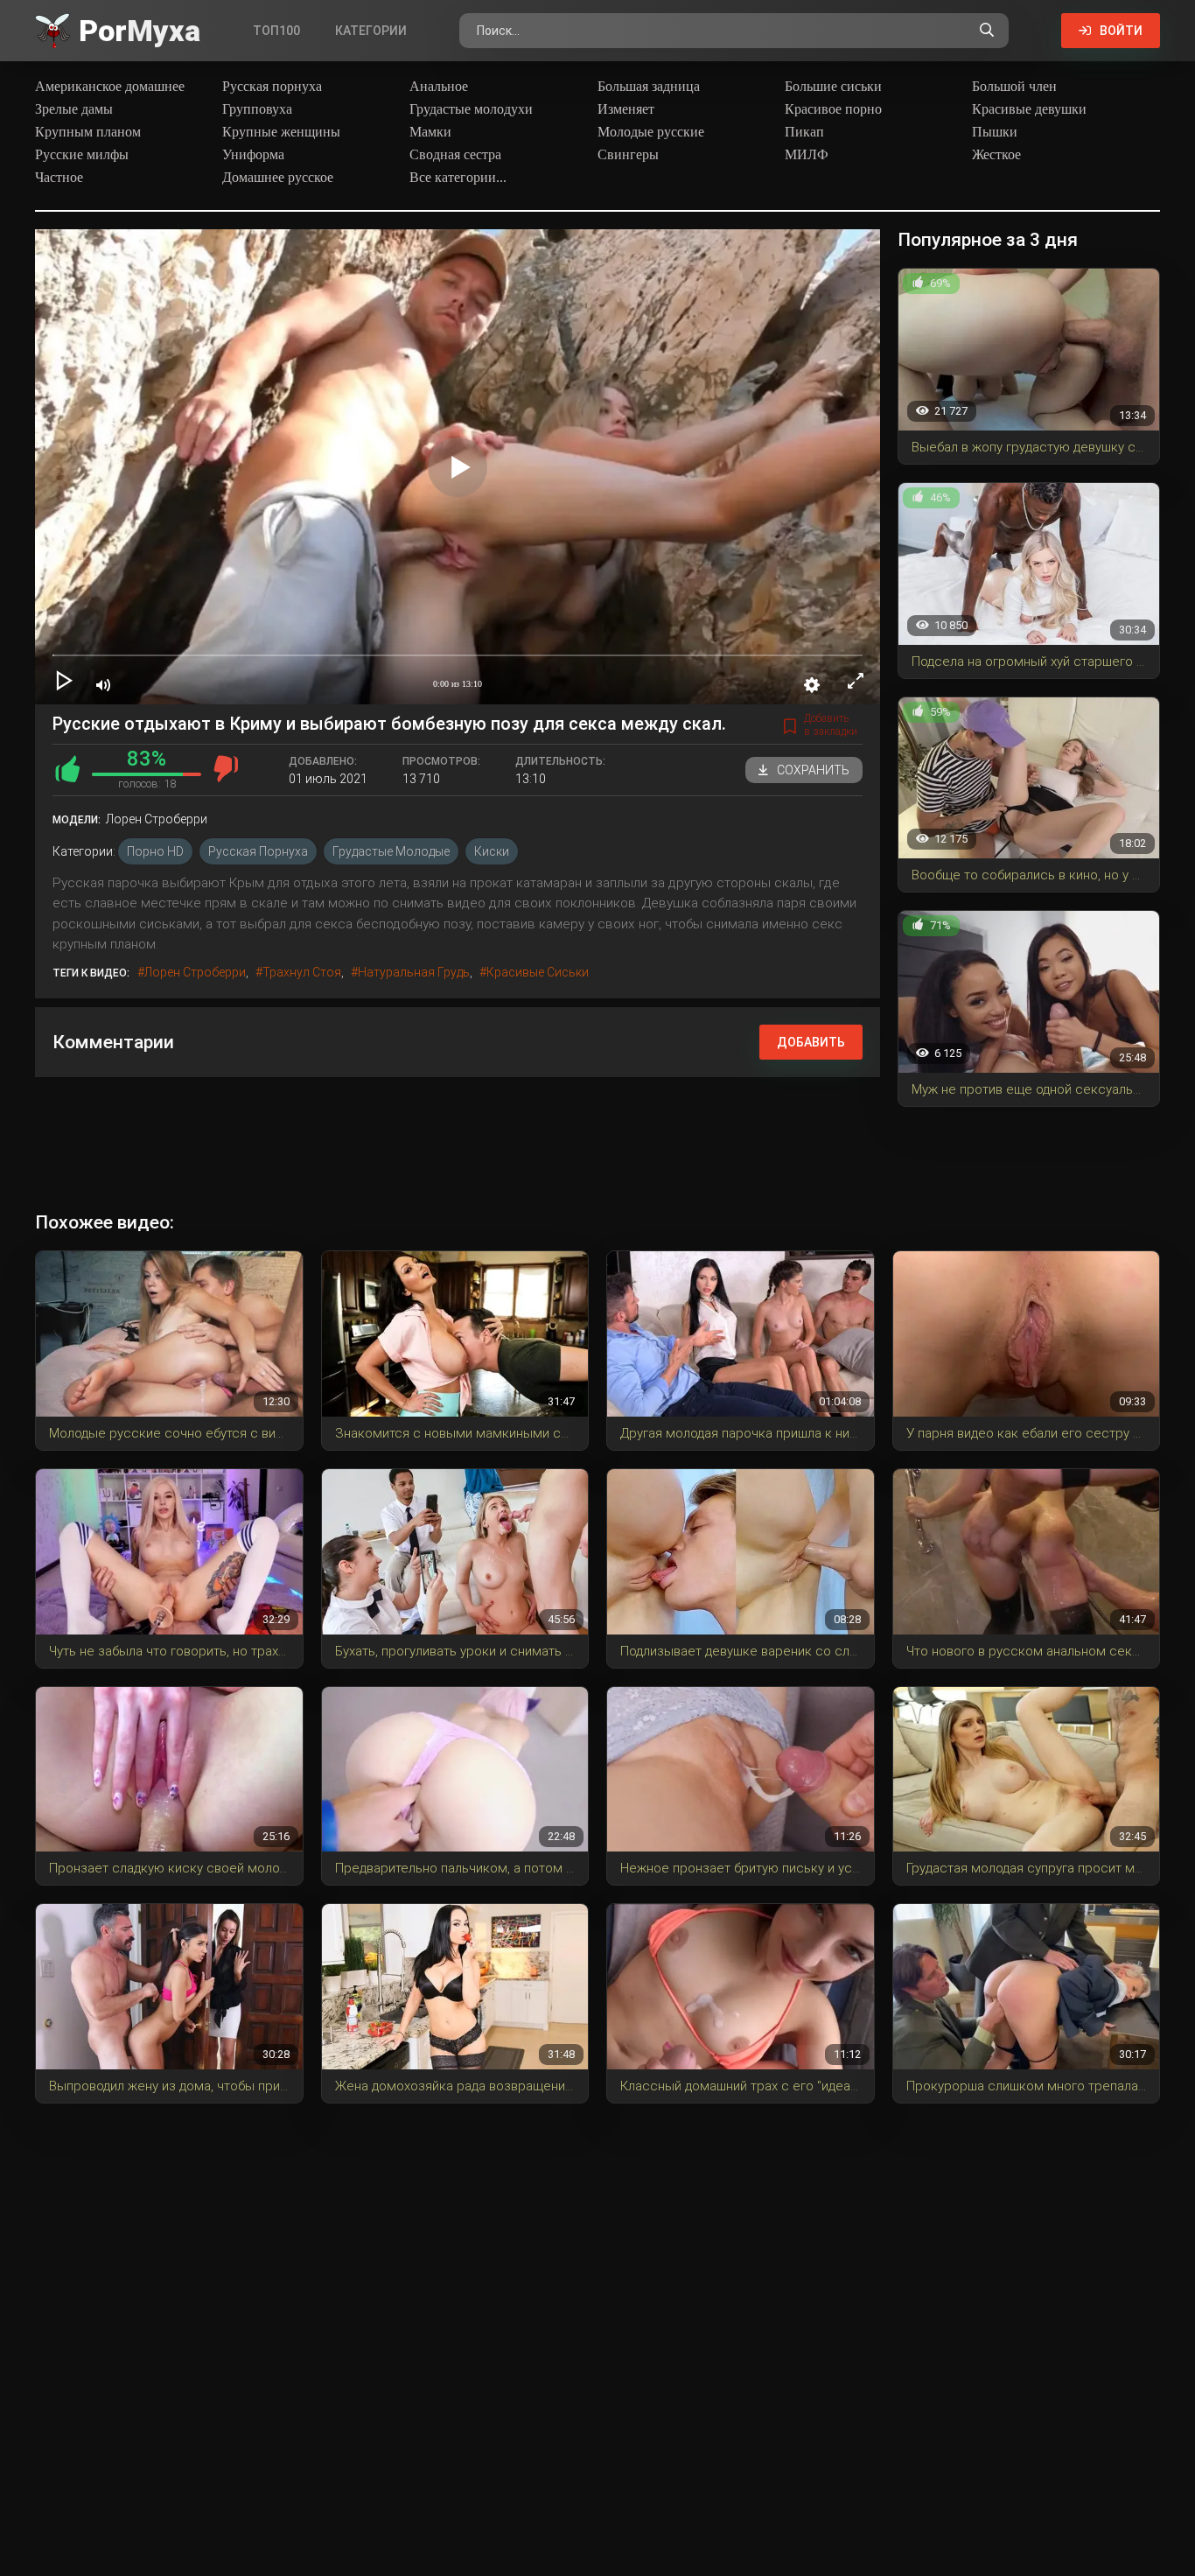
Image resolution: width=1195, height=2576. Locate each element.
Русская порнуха (272, 86)
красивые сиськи (538, 972)
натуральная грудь (414, 972)
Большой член (1014, 86)
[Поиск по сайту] (987, 31)
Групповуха (257, 109)
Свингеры (628, 154)
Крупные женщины (281, 132)
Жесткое (996, 154)
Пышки (995, 132)
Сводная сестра (455, 154)
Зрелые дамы (74, 109)
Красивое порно (833, 109)
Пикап (804, 132)
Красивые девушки (1029, 109)
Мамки (430, 132)
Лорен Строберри (195, 972)
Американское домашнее (110, 86)
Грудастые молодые (391, 851)
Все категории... (458, 177)
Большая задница (649, 86)
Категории (371, 31)
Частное (59, 177)
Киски (492, 851)
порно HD (155, 851)
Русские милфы (82, 154)
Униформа (253, 154)
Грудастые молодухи (471, 109)
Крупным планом (88, 132)
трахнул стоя (302, 972)
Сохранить (813, 770)
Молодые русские (651, 132)
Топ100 (276, 31)
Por (140, 31)
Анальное (439, 86)
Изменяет (626, 109)
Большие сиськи (833, 86)
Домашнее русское (278, 177)
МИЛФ (807, 154)
